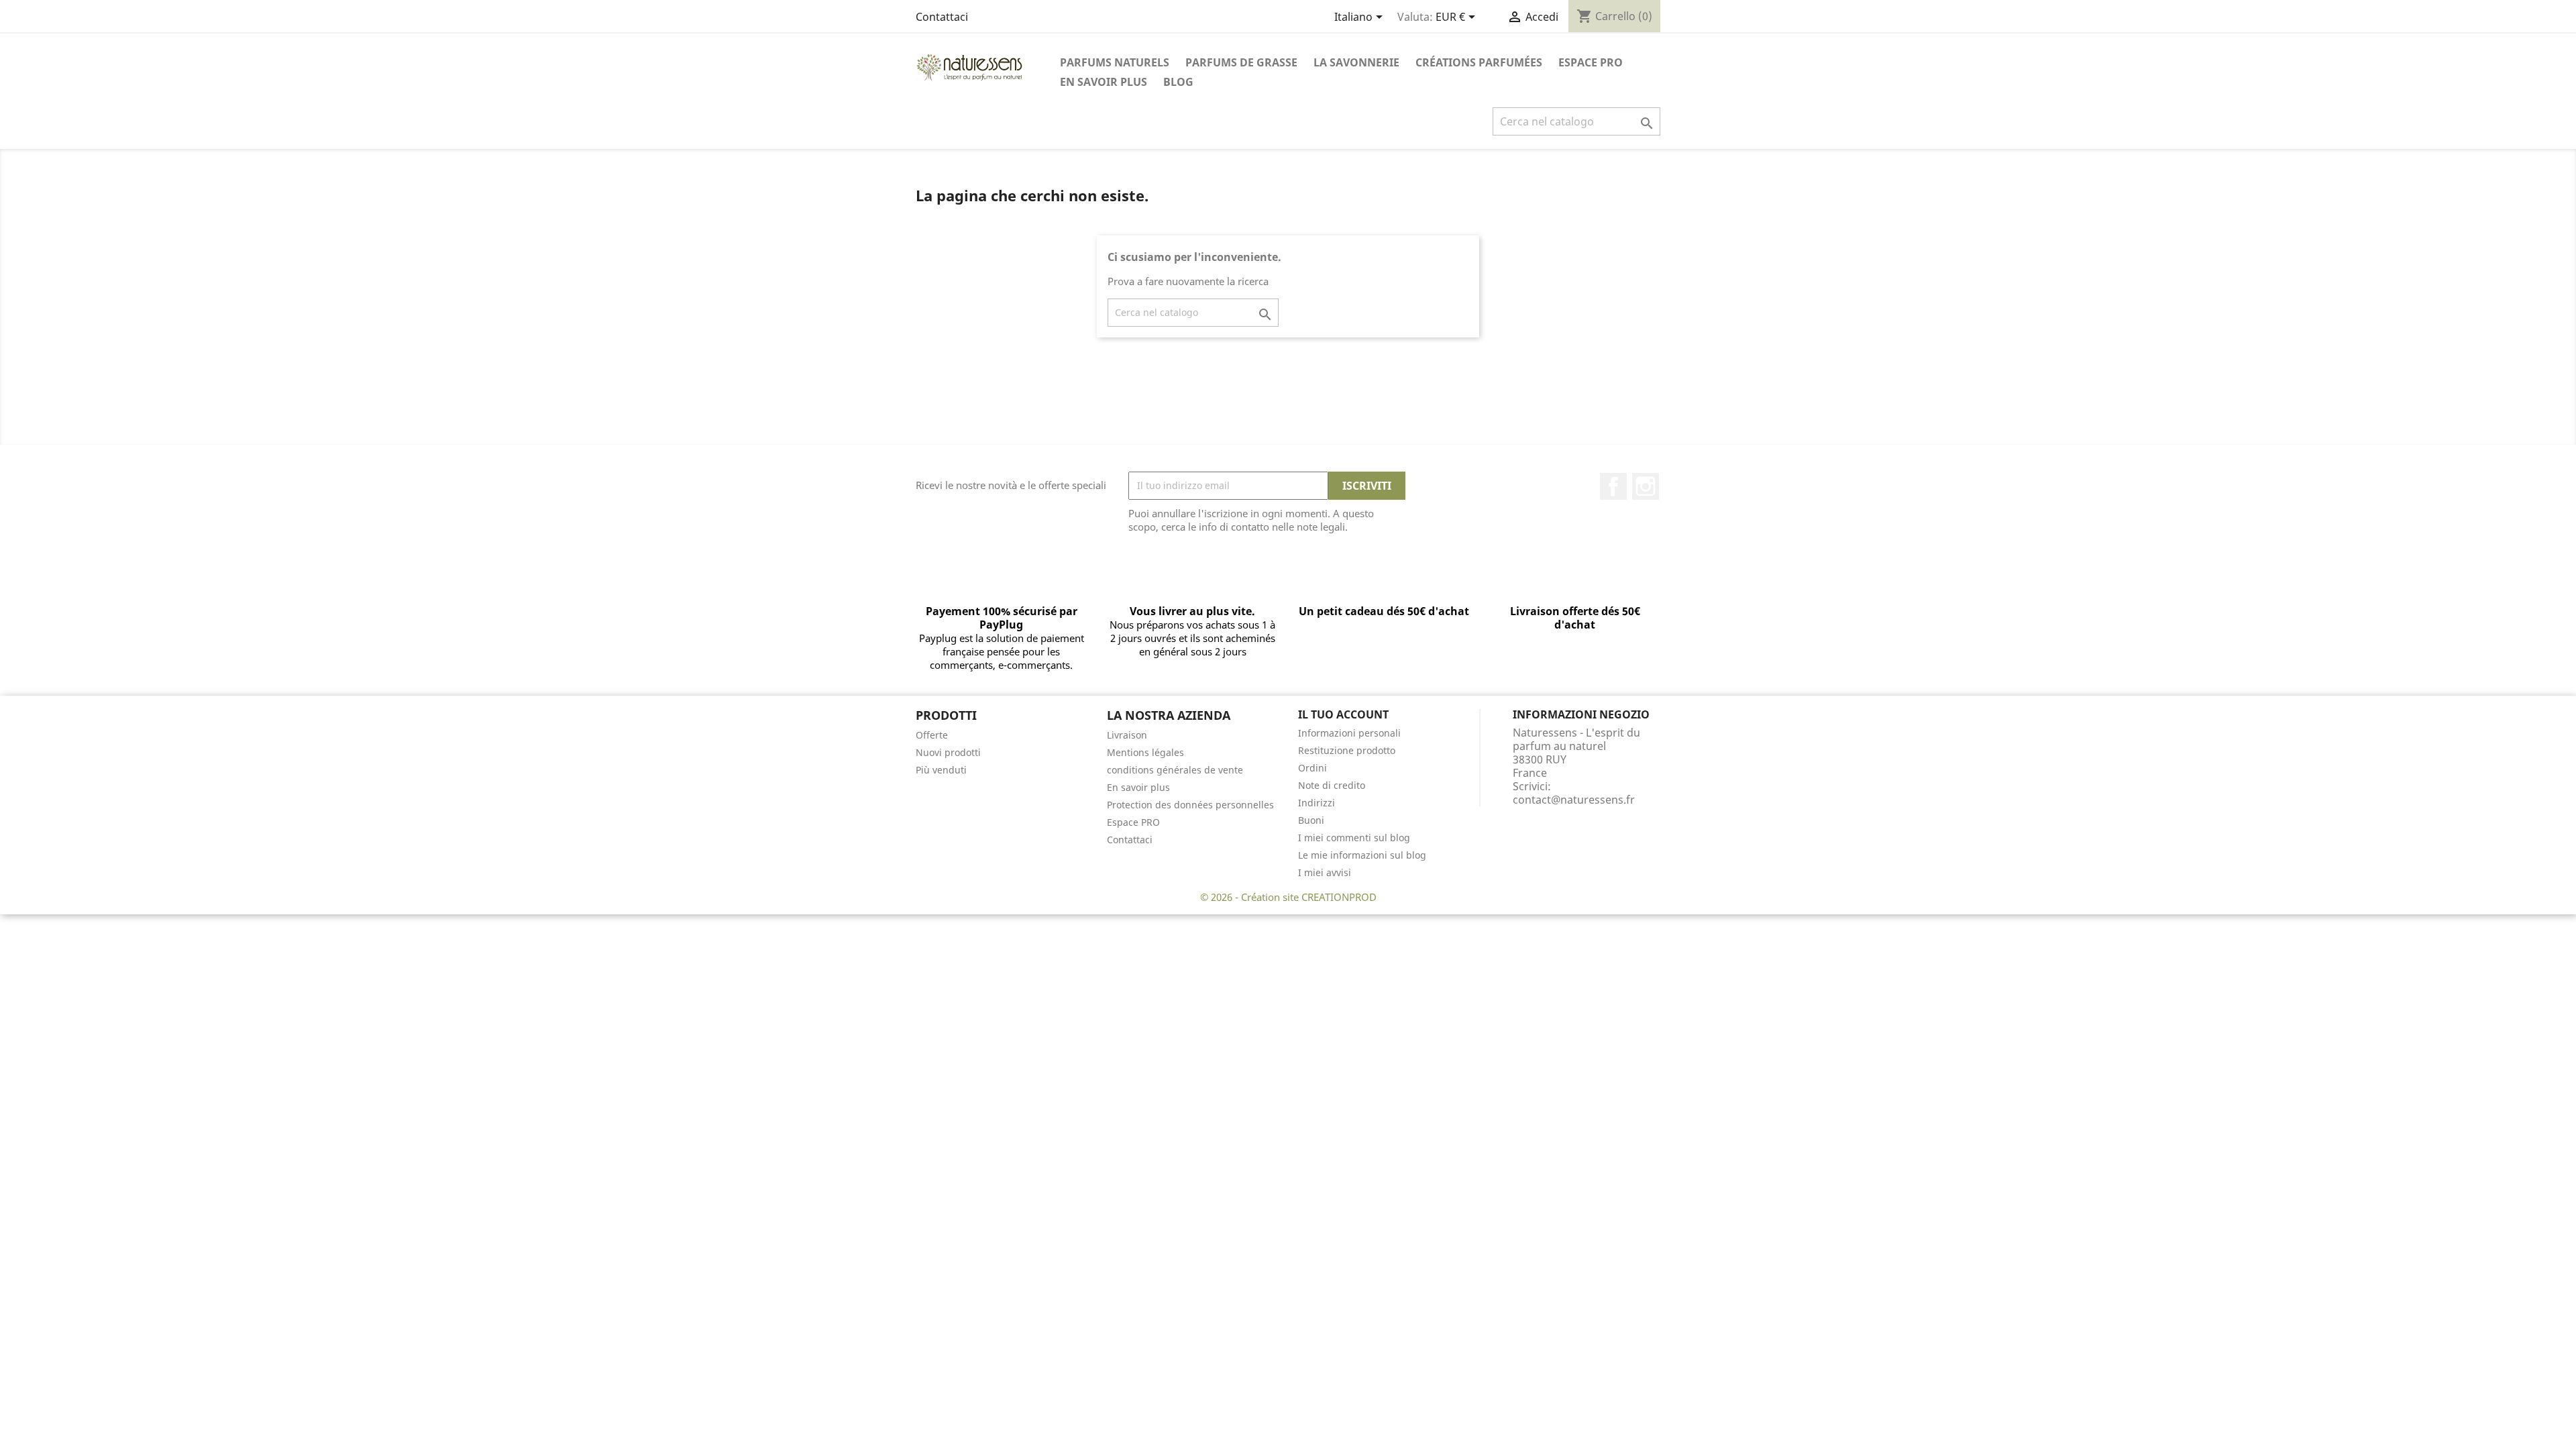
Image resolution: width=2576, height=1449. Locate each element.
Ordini (1312, 768)
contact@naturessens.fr (1574, 800)
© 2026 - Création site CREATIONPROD (1288, 897)
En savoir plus (1104, 82)
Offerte (932, 735)
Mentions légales (1145, 752)
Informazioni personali (1349, 733)
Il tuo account (1343, 714)
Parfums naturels (1115, 62)
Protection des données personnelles (1190, 805)
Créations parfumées (1479, 62)
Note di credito (1332, 785)
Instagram (1646, 486)
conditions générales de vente (1175, 770)
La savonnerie (1356, 62)
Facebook (1613, 486)
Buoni (1311, 820)
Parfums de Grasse (1241, 62)
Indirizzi (1317, 803)
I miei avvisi (1325, 872)
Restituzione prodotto (1347, 750)
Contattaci (942, 17)
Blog (1178, 82)
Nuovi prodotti (948, 752)
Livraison (1127, 735)
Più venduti (941, 770)
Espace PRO (1591, 62)
